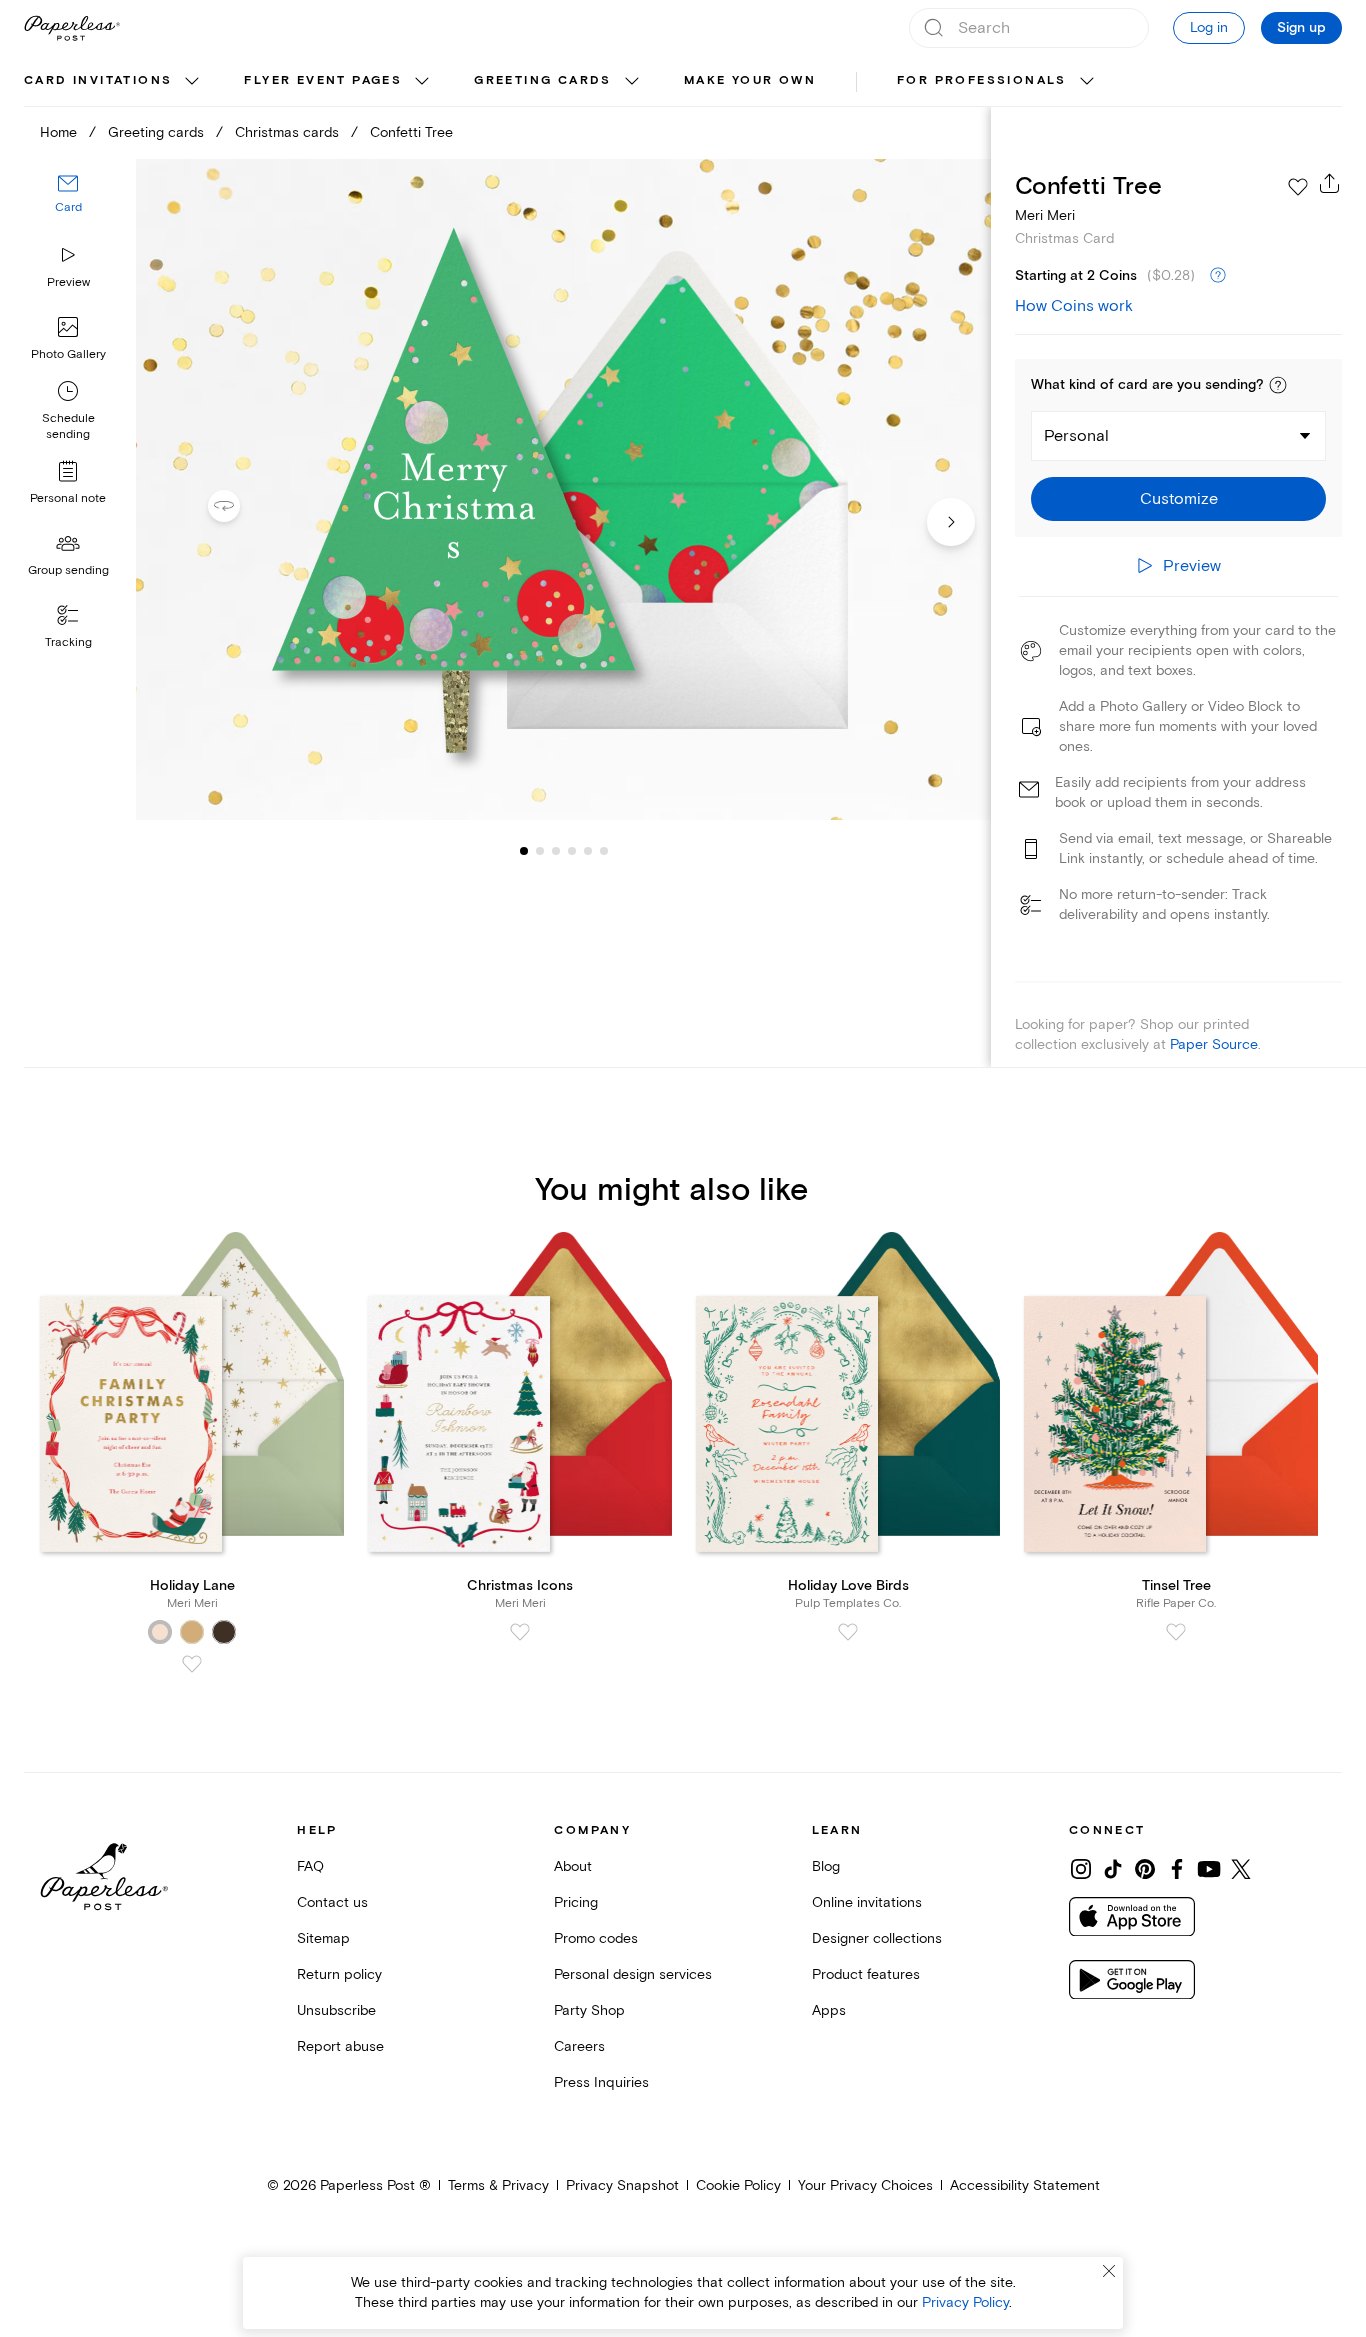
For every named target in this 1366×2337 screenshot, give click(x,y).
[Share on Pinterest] (1145, 1869)
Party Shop (589, 2010)
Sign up (1301, 28)
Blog (826, 1866)
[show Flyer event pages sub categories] (422, 82)
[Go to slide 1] (524, 850)
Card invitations (98, 80)
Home (58, 132)
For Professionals (982, 80)
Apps (829, 2010)
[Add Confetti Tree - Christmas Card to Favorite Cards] (1298, 187)
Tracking (68, 642)
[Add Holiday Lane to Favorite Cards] (192, 1664)
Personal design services (633, 1974)
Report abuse (340, 2046)
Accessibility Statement (1025, 2185)
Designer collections (877, 1938)
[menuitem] (114, 82)
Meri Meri (1045, 215)
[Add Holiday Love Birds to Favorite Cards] (848, 1632)
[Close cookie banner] (1109, 2271)
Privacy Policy (965, 2302)
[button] (1278, 385)
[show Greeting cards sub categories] (632, 82)
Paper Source (1214, 1044)
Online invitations (867, 1902)
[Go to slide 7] (604, 850)
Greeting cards (543, 80)
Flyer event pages (323, 80)
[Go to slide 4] (556, 850)
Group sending (68, 570)
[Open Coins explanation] (1218, 276)
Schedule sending (68, 426)
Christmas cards (287, 132)
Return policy (339, 1974)
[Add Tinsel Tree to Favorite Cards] (1176, 1632)
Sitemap (323, 1938)
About (573, 1866)
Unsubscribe (336, 2010)
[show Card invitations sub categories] (192, 82)
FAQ (310, 1866)
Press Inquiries (601, 2082)
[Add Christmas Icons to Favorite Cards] (520, 1632)
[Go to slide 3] (540, 850)
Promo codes (596, 1938)
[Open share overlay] (1330, 183)
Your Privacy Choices (865, 2185)
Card (68, 207)
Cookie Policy (738, 2185)
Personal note (68, 498)
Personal (1076, 436)
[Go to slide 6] (588, 850)
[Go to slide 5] (572, 850)
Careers (579, 2046)
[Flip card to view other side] (240, 506)
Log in (1209, 27)
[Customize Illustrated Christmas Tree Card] (563, 489)
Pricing (576, 1902)
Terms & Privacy (498, 2185)
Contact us (332, 1902)
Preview (68, 282)
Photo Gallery (68, 354)
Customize (1179, 499)
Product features (866, 1974)
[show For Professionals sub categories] (1087, 82)
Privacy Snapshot (622, 2185)
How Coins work (1074, 306)
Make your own (750, 80)
